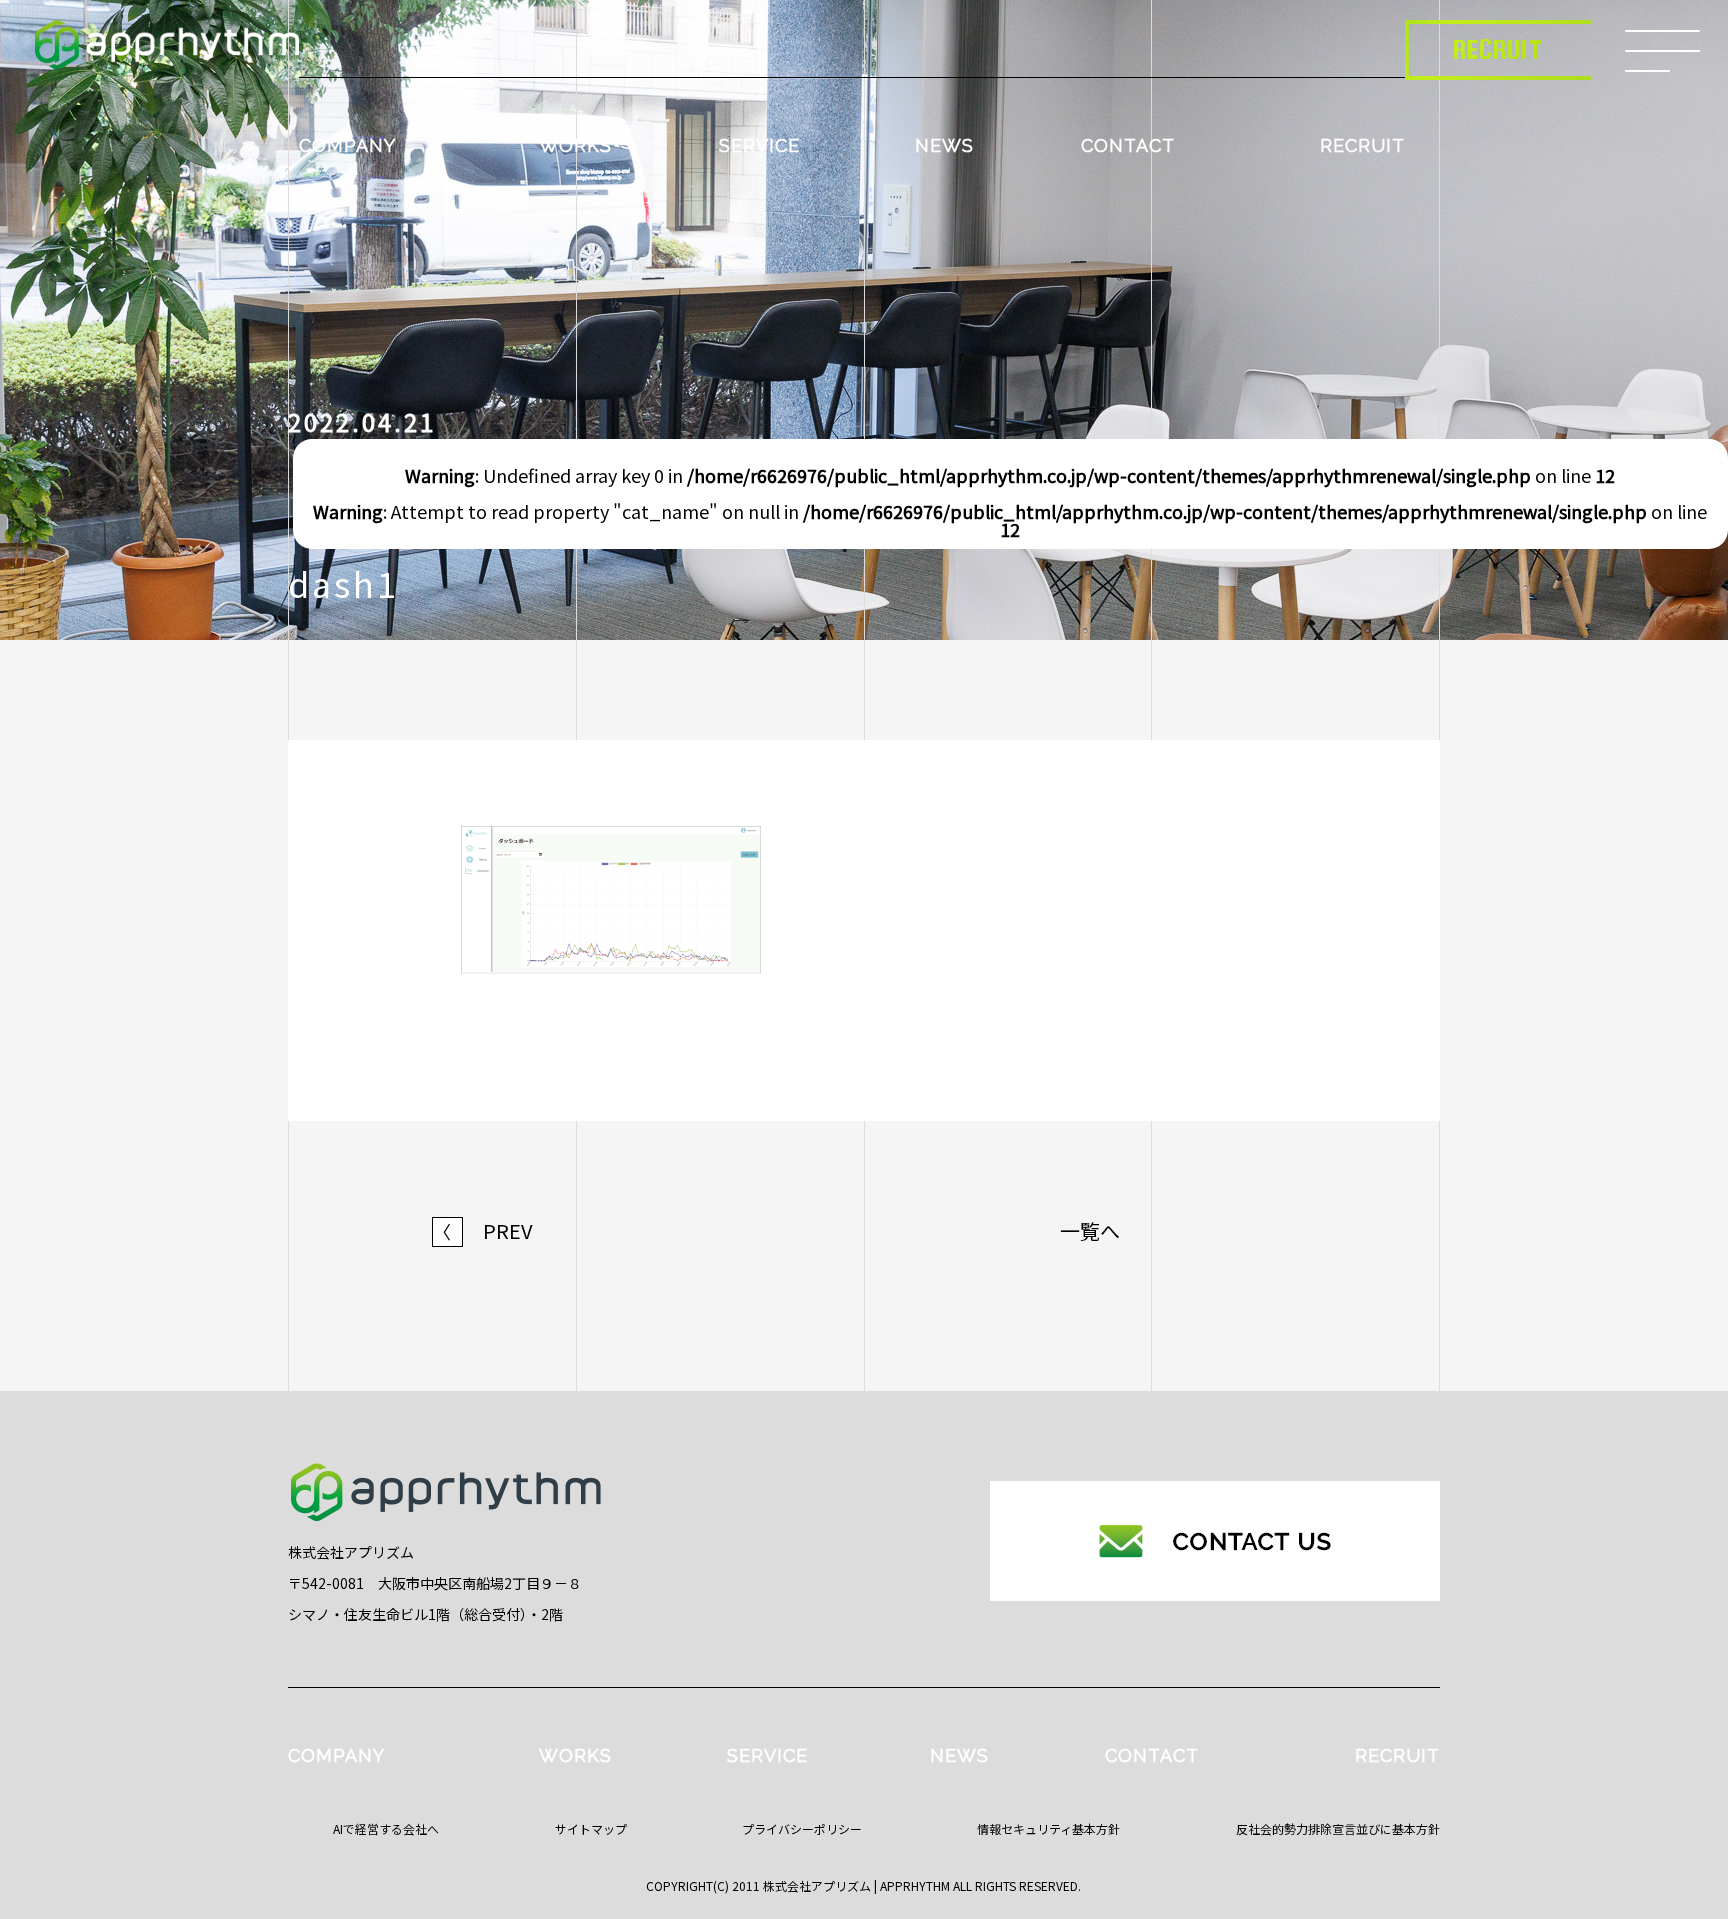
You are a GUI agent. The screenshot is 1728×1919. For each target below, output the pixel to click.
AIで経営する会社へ (386, 1828)
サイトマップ (591, 1828)
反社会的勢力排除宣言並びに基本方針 (1338, 1828)
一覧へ (1090, 1231)
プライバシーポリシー (802, 1828)
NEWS (944, 145)
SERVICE (759, 145)
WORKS (575, 145)
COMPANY (347, 145)
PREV (483, 1231)
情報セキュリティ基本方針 (1048, 1828)
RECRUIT (1362, 145)
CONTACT (1128, 145)
